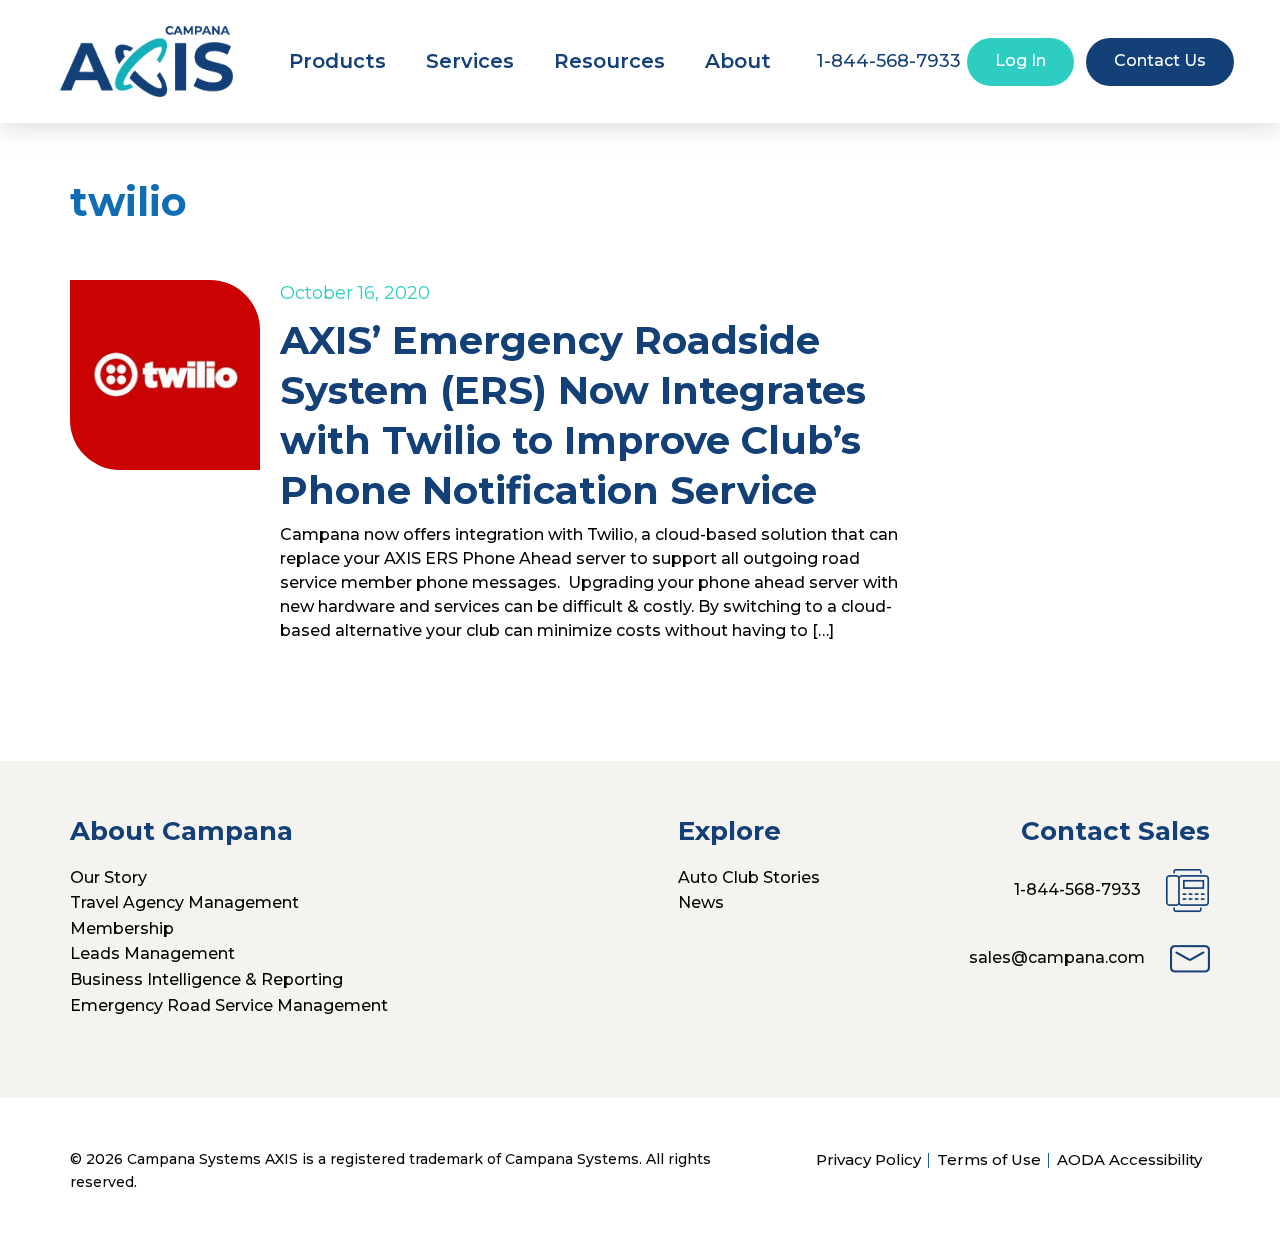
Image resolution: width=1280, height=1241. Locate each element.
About (738, 61)
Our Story (108, 877)
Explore (729, 831)
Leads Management (152, 953)
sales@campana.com (1057, 957)
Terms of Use (989, 1159)
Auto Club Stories (749, 877)
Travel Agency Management (184, 902)
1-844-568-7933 (1077, 889)
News (701, 902)
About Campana (181, 831)
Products (337, 61)
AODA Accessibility (1129, 1159)
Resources (609, 61)
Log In (1020, 60)
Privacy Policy (868, 1159)
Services (470, 61)
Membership (122, 928)
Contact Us (1160, 60)
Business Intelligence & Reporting (206, 979)
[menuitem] (337, 61)
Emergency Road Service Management (229, 1005)
